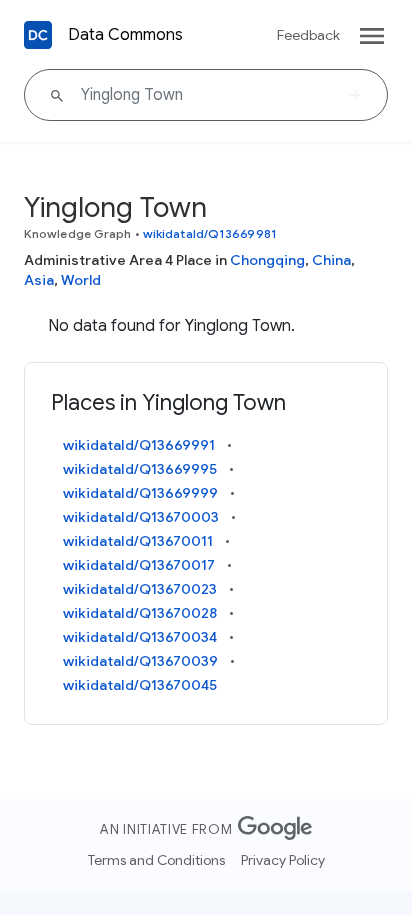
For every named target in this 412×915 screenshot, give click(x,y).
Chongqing (267, 260)
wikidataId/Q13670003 (141, 517)
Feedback (308, 35)
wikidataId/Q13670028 (140, 613)
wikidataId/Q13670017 (139, 565)
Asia (39, 280)
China (331, 260)
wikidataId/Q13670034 (140, 637)
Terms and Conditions (156, 860)
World (81, 280)
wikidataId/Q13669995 (140, 469)
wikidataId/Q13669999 (140, 493)
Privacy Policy (283, 860)
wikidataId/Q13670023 (140, 589)
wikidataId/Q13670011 (138, 541)
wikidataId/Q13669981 (210, 233)
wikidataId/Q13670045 (140, 685)
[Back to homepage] (38, 35)
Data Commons (125, 35)
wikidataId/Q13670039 (140, 661)
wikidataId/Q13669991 (139, 445)
